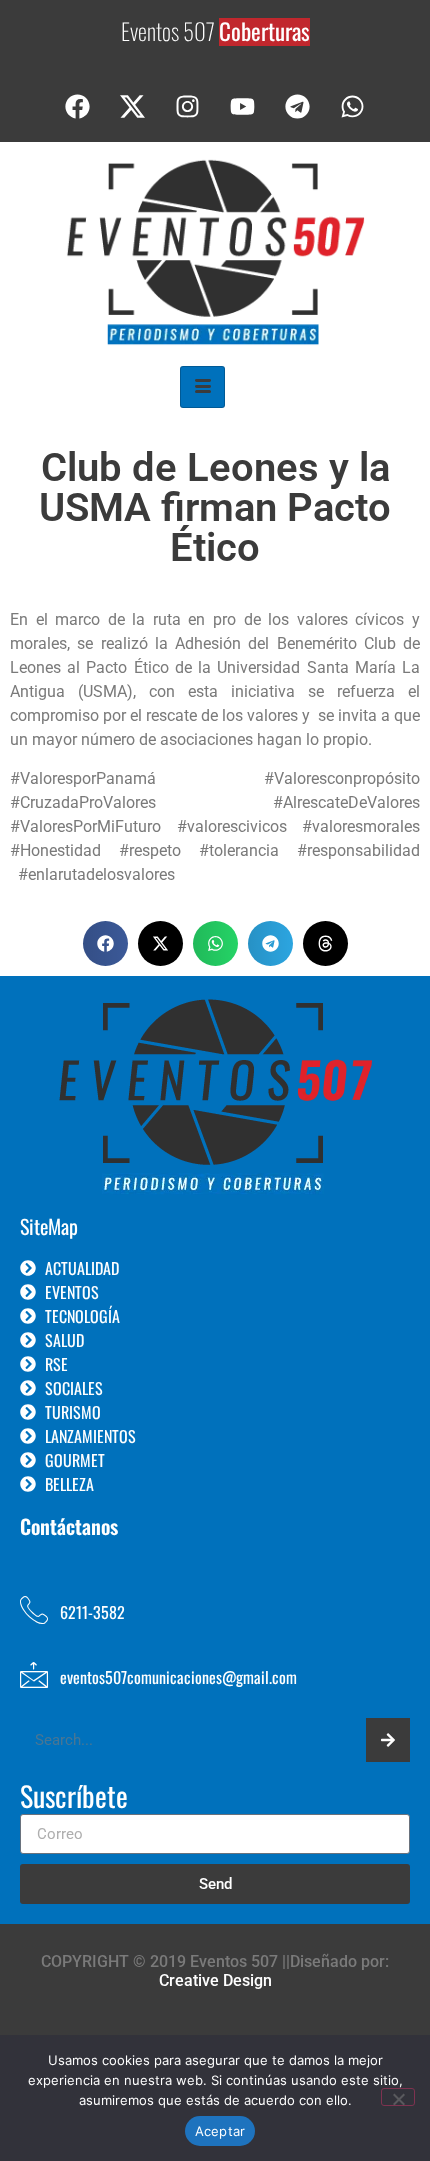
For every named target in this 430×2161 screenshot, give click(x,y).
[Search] (388, 1740)
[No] (398, 2097)
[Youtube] (243, 107)
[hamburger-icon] (202, 387)
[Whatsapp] (353, 107)
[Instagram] (188, 107)
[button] (105, 943)
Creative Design (215, 1980)
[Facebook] (78, 107)
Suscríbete (74, 1798)
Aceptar (220, 2131)
